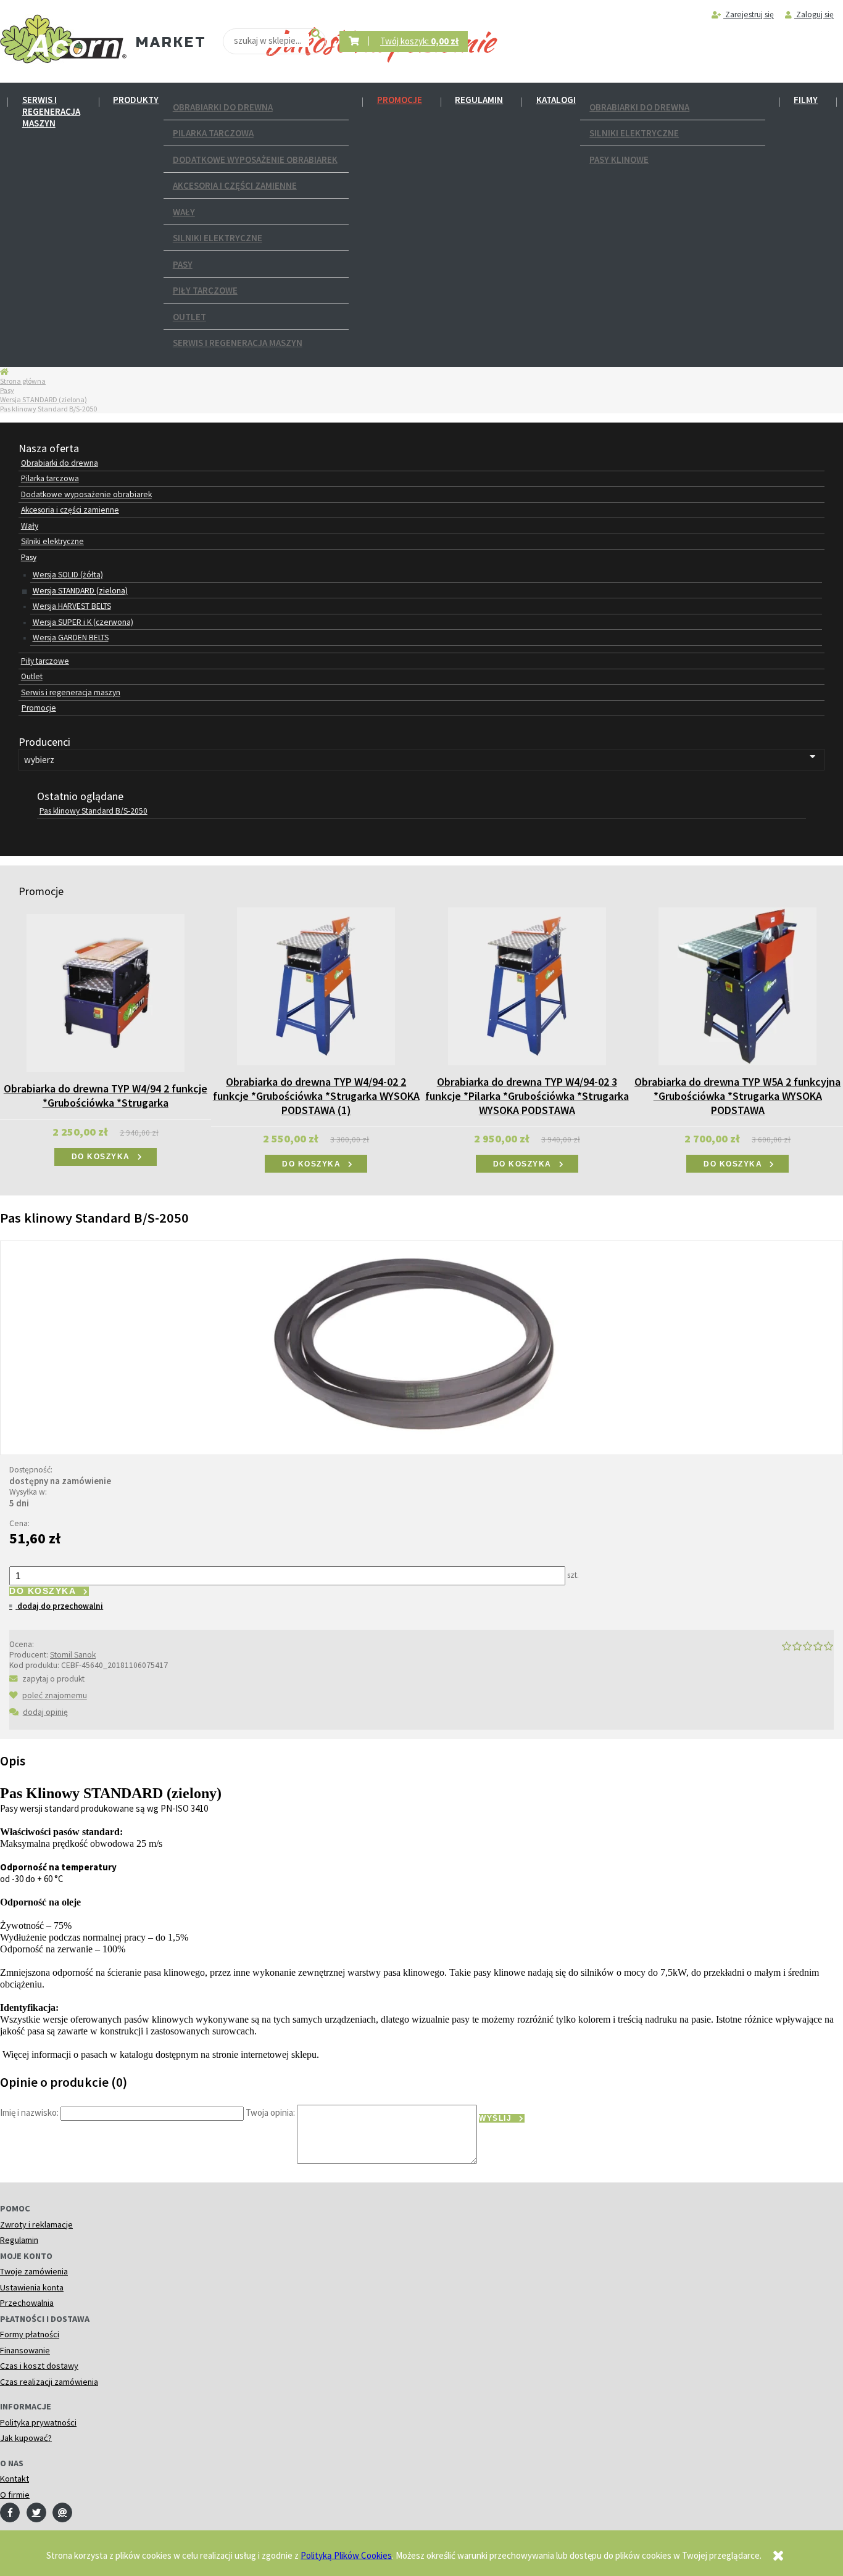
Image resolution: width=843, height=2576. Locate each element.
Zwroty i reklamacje (36, 2224)
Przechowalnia (27, 2303)
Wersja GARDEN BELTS (71, 638)
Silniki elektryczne (218, 238)
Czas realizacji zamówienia (49, 2382)
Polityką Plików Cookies (346, 2555)
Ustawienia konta (32, 2287)
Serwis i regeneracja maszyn (51, 111)
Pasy (183, 264)
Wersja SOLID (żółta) (68, 575)
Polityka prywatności (38, 2422)
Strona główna (23, 381)
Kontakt (15, 2479)
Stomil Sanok (73, 1655)
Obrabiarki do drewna (223, 107)
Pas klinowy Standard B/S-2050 (93, 811)
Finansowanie (25, 2350)
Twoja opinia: (270, 2112)
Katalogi (556, 100)
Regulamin (479, 100)
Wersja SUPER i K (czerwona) (83, 622)
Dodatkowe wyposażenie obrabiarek (255, 159)
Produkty (136, 100)
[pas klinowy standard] (421, 1346)
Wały (184, 212)
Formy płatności (30, 2334)
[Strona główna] (63, 39)
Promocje (400, 100)
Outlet (189, 317)
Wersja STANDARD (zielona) (44, 399)
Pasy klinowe (619, 159)
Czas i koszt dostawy (39, 2366)
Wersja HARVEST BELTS (72, 606)
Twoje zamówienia (34, 2271)
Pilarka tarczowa (213, 133)
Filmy (806, 100)
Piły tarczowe (205, 290)
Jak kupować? (26, 2438)
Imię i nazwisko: (29, 2112)
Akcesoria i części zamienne (235, 185)
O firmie (15, 2495)
